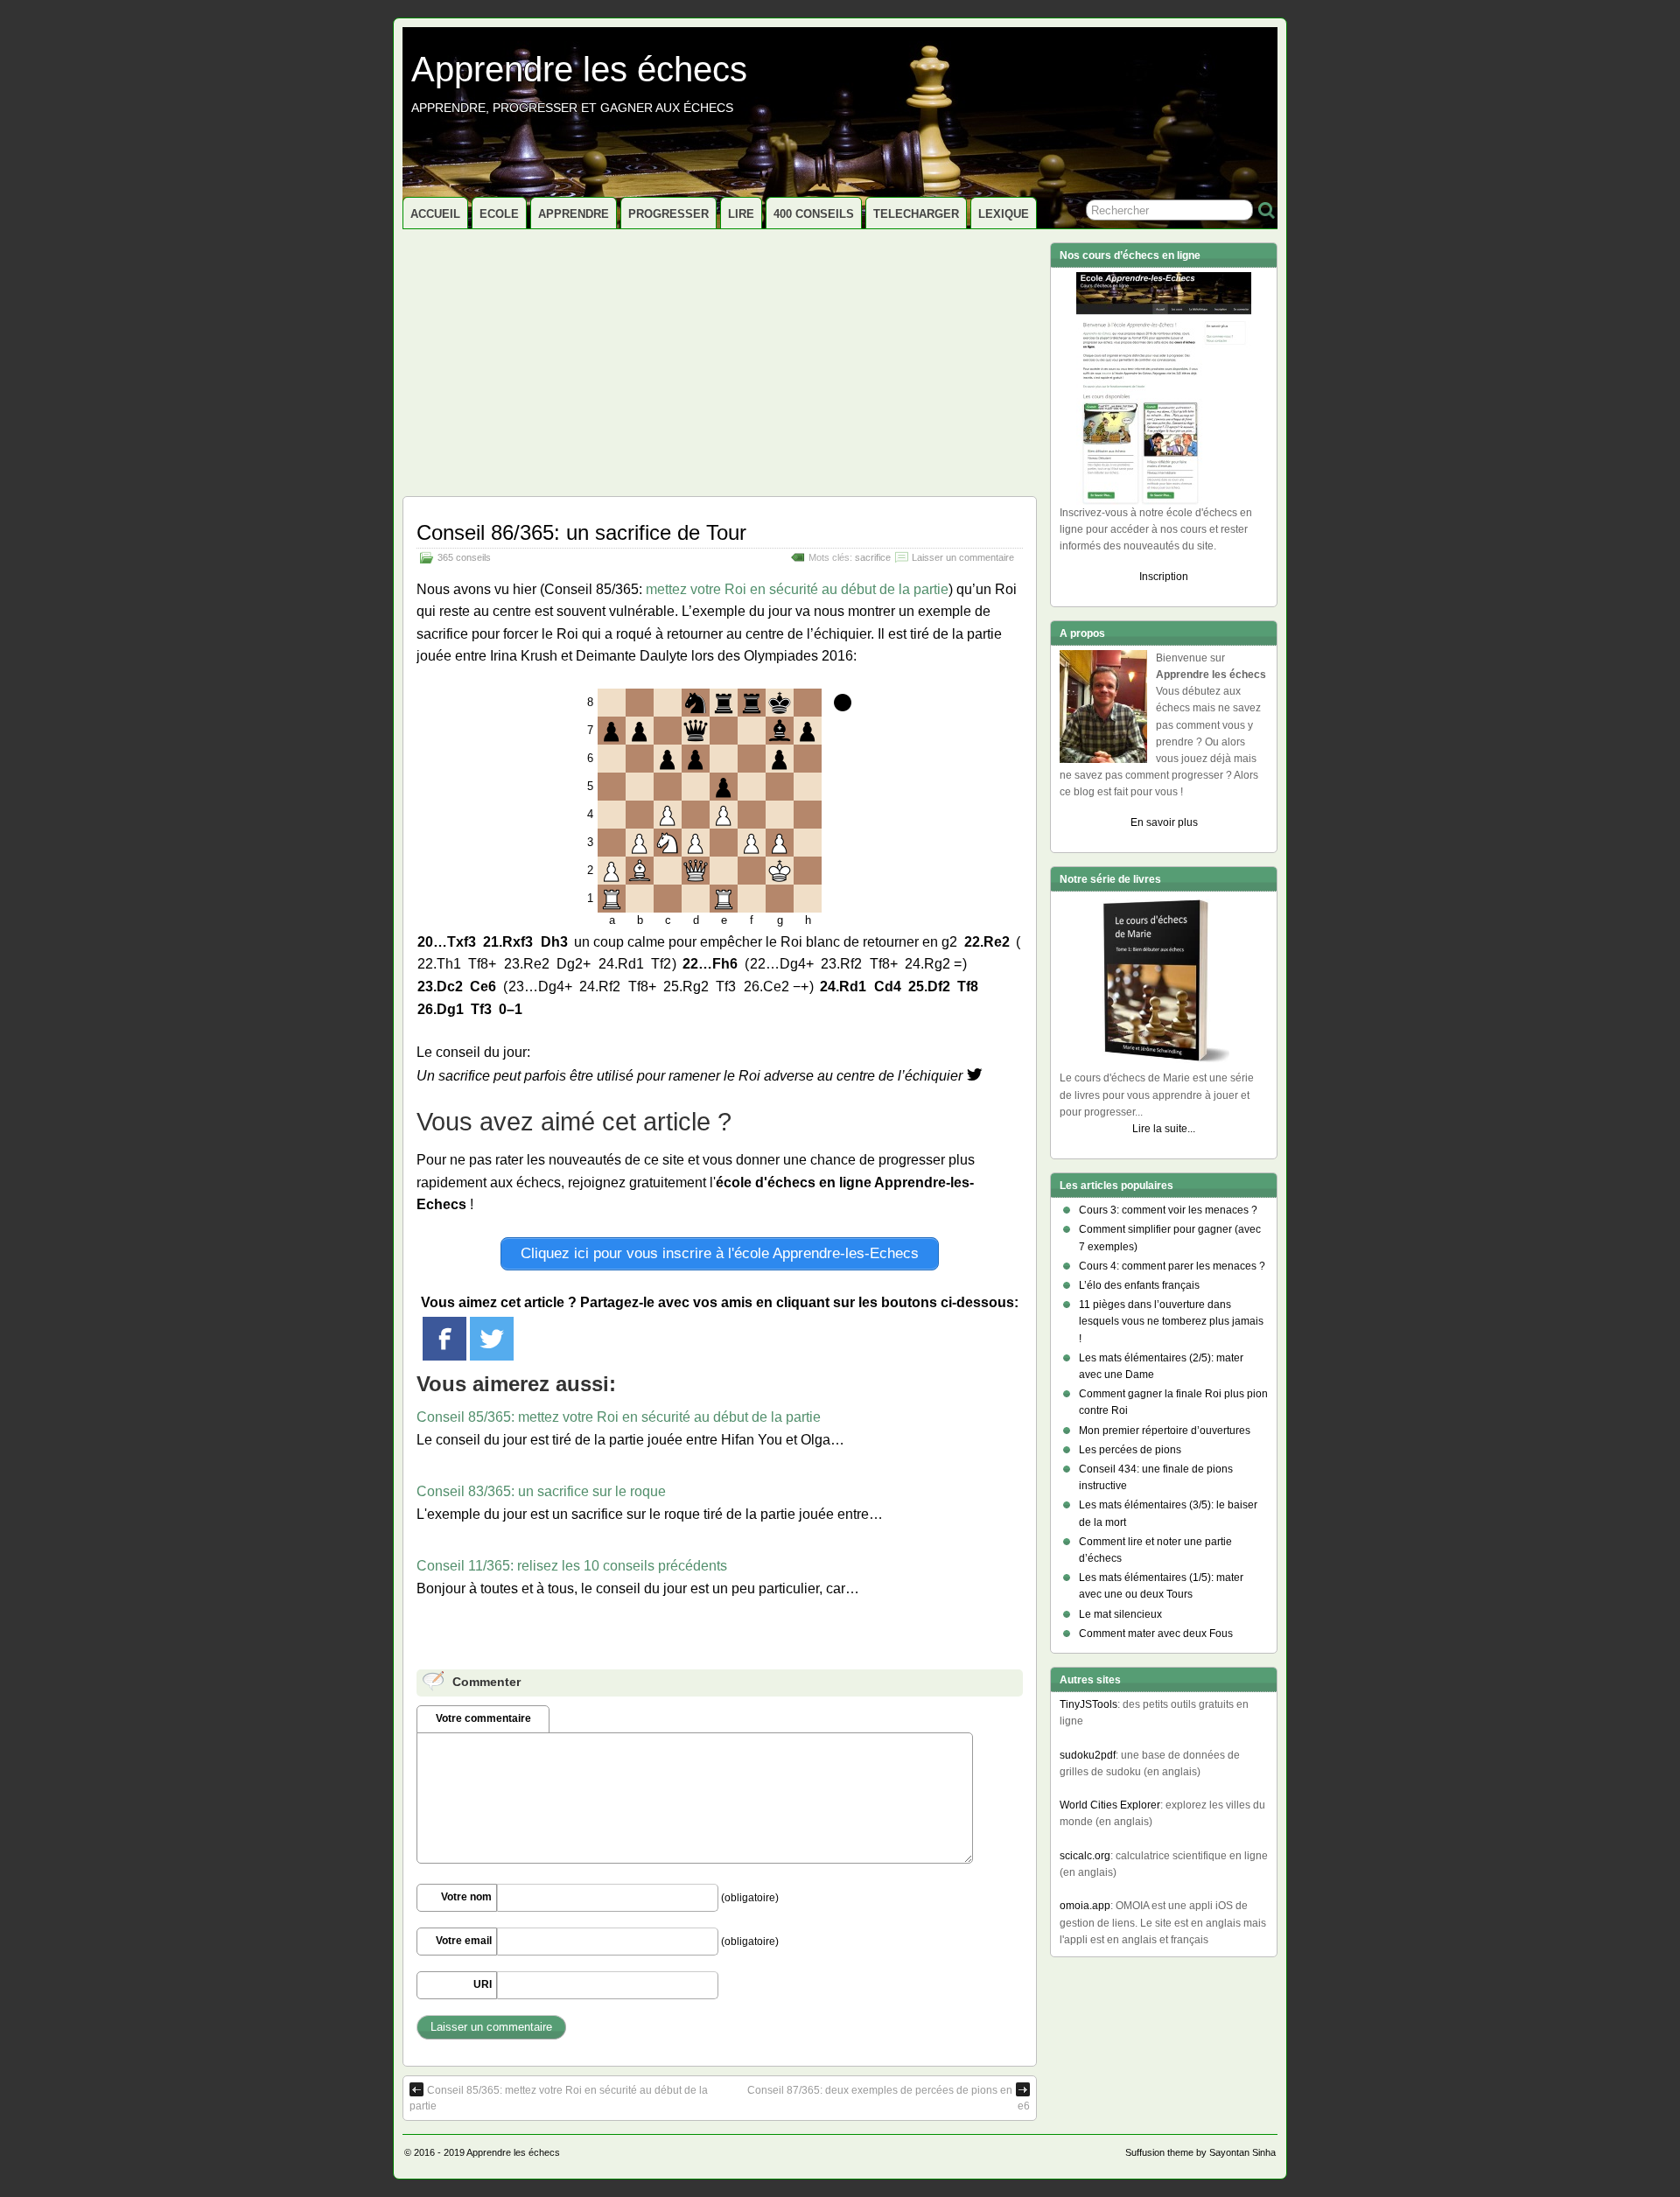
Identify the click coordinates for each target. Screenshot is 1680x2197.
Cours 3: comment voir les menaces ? (1168, 1210)
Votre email (464, 1941)
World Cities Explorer (1110, 1805)
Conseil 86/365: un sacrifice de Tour (581, 532)
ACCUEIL (435, 214)
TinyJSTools (1088, 1704)
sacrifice (873, 557)
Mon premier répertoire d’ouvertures (1165, 1431)
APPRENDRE (574, 214)
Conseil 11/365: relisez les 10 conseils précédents (572, 1566)
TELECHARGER (916, 214)
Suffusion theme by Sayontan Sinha (1200, 2152)
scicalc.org (1085, 1856)
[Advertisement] (720, 360)
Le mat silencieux (1120, 1614)
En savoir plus (1164, 822)
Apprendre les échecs (579, 69)
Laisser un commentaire (963, 557)
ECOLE (499, 214)
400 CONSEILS (814, 214)
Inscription (1164, 577)
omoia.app (1085, 1906)
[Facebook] (444, 1339)
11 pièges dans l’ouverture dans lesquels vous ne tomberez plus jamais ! (1171, 1321)
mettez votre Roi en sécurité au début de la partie (797, 589)
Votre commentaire (483, 1718)
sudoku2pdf (1088, 1755)
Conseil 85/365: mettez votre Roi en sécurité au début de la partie (619, 1417)
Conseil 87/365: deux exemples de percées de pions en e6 (889, 2098)
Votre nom (466, 1897)
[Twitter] (492, 1339)
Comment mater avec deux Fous (1156, 1634)
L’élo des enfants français (1139, 1285)
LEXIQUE (1004, 214)
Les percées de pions (1130, 1450)
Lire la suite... (1164, 1129)
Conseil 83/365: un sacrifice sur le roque (541, 1491)
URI (483, 1984)
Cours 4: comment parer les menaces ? (1172, 1266)
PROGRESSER (668, 214)
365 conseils (464, 557)
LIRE (741, 214)
